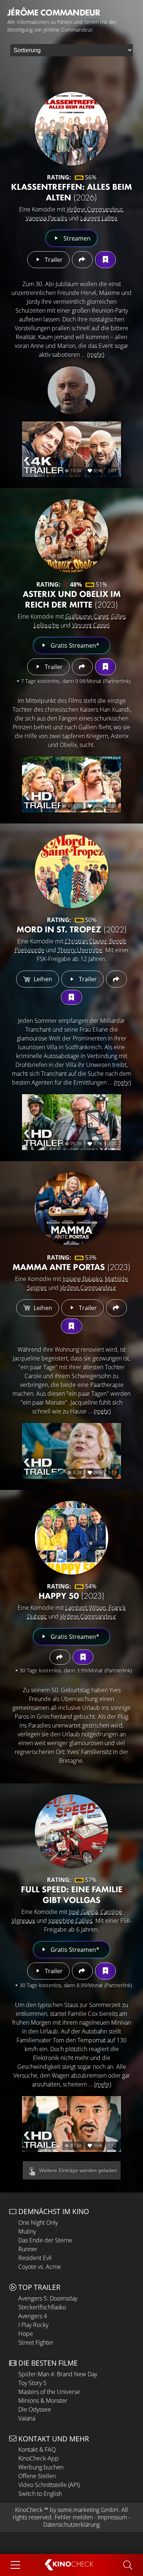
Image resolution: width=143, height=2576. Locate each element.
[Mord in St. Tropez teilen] (116, 979)
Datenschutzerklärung (71, 2525)
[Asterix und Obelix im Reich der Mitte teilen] (82, 667)
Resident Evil (35, 2258)
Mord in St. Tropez (72, 929)
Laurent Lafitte (99, 218)
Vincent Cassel (91, 625)
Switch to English (40, 2494)
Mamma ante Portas (71, 1267)
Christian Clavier (86, 941)
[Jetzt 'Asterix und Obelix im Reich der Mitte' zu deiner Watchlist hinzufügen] (105, 667)
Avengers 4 (33, 2316)
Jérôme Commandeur (95, 209)
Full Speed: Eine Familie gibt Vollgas (72, 1894)
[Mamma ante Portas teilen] (116, 1308)
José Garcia (83, 1912)
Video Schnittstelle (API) (49, 2485)
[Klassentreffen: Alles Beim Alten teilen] (82, 260)
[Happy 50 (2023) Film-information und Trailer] (71, 1538)
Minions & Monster (43, 2401)
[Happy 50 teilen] (60, 1657)
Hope (26, 2334)
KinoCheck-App (38, 2458)
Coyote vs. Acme (40, 2267)
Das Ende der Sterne (45, 2240)
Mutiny (27, 2231)
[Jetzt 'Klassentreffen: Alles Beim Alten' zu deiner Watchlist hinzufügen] (105, 260)
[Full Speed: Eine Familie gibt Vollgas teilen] (82, 1971)
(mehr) (96, 355)
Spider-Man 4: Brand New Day (58, 2374)
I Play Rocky (33, 2325)
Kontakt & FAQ (37, 2449)
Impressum (112, 2517)
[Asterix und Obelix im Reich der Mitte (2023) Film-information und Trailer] (71, 536)
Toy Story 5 (32, 2383)
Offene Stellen (37, 2476)
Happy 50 (71, 1596)
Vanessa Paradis (46, 218)
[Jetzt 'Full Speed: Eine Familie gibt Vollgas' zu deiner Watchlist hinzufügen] (105, 1971)
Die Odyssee (35, 2409)
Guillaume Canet (87, 616)
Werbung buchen (41, 2467)
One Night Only (38, 2223)
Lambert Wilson (86, 1608)
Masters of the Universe (49, 2392)
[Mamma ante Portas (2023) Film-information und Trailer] (71, 1209)
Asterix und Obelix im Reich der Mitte (72, 599)
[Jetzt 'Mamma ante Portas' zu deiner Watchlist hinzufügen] (71, 1326)
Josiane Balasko (82, 1279)
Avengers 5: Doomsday (48, 2298)
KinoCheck (29, 2510)
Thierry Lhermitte (80, 950)
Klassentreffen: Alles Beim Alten (71, 192)
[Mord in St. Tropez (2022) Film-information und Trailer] (71, 871)
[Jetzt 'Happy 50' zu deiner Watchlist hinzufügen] (83, 1657)
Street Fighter (36, 2342)
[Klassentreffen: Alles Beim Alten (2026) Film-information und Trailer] (71, 129)
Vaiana (27, 2418)
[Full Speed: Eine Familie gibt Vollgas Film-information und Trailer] (71, 1831)
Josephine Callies (70, 1921)
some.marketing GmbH (88, 2510)
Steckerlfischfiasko (42, 2307)
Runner (28, 2249)
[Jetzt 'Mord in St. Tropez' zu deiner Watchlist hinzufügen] (71, 997)
